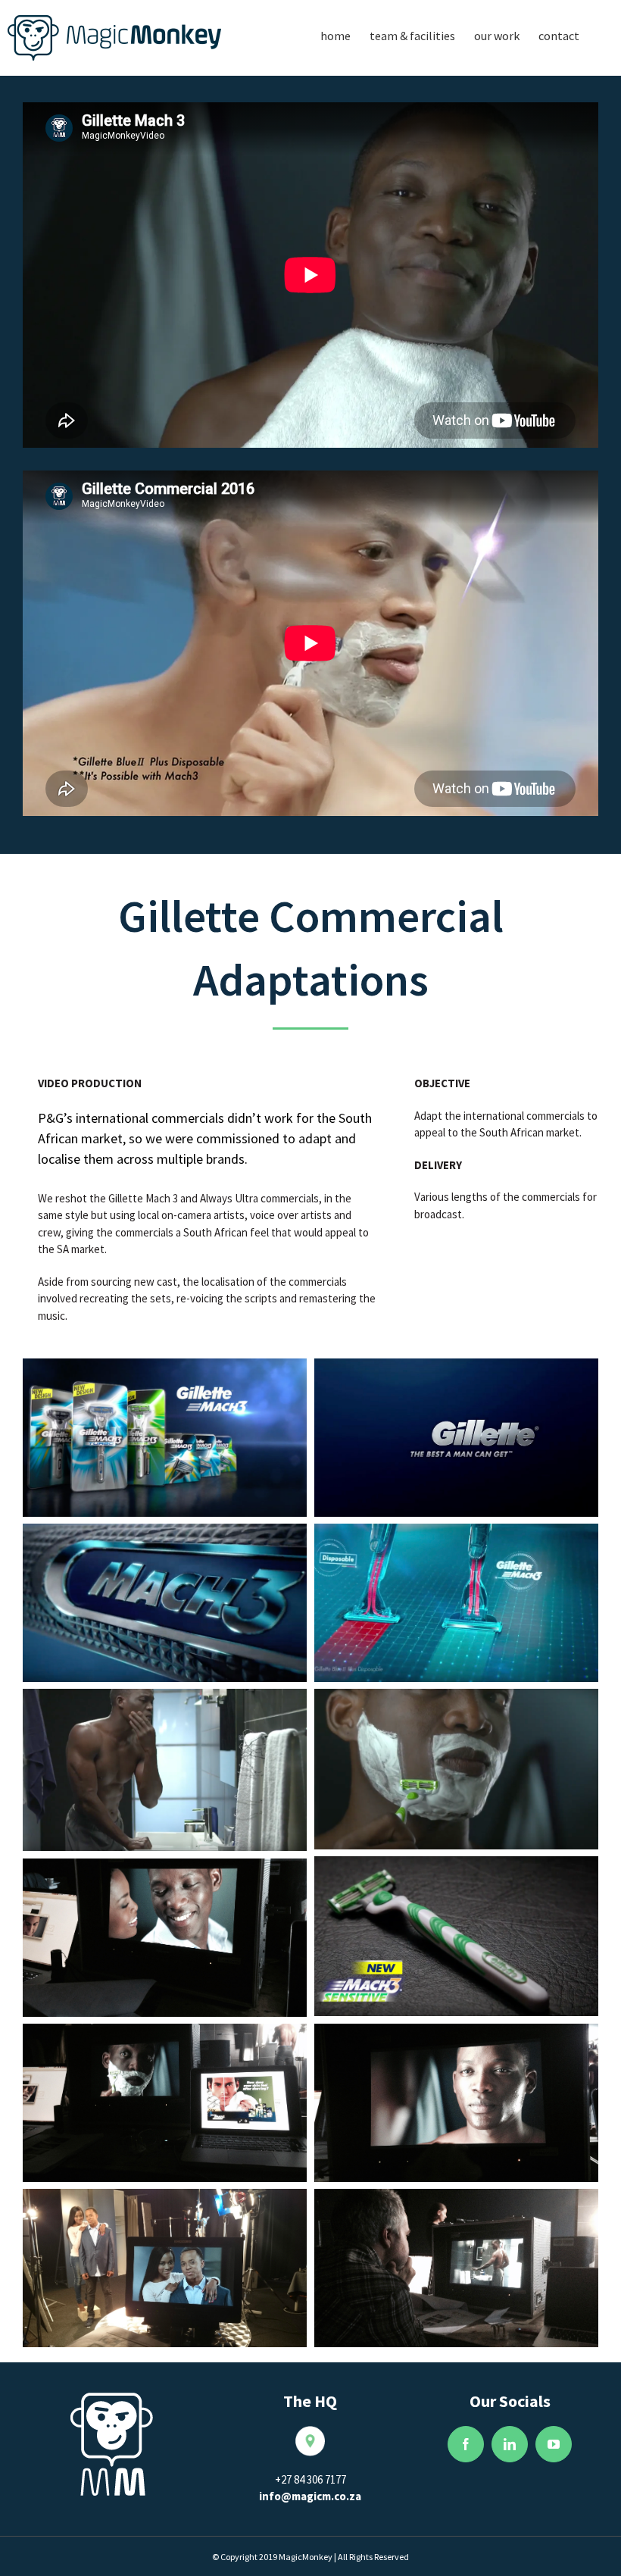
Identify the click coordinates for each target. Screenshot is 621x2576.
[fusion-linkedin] (510, 2444)
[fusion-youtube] (554, 2444)
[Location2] (310, 2434)
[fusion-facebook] (466, 2444)
